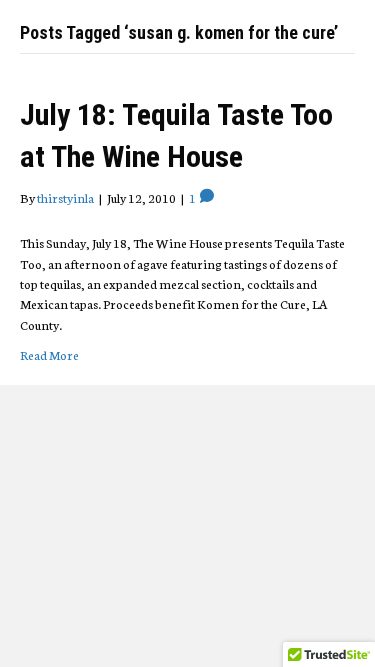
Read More (49, 354)
